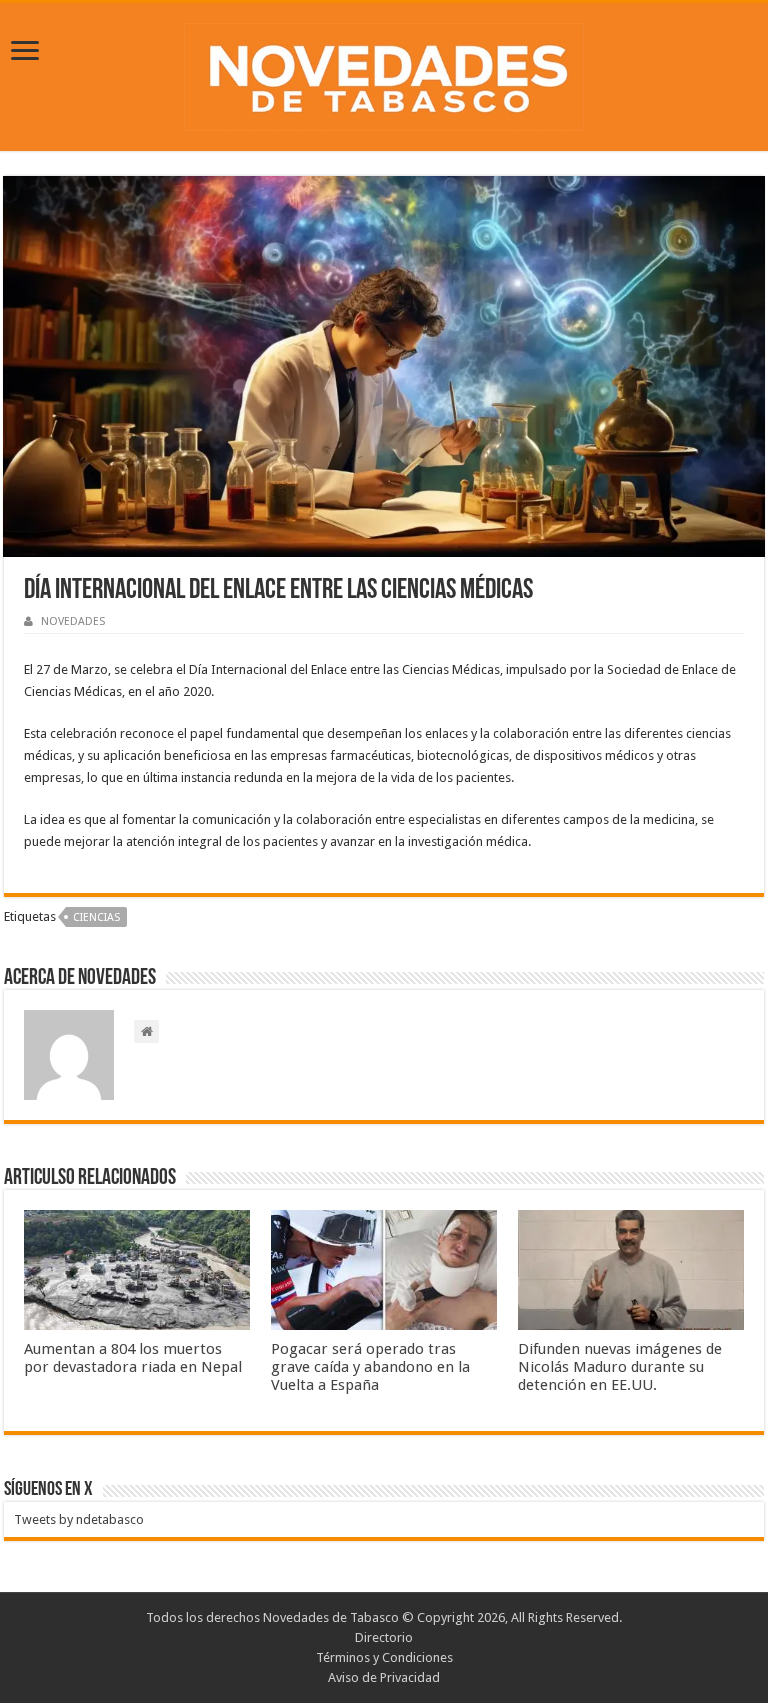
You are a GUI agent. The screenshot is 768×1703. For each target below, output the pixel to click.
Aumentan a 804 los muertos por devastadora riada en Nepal (133, 1358)
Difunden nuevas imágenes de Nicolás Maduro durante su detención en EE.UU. (620, 1367)
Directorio (384, 1637)
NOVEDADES (73, 621)
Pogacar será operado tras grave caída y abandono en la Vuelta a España (370, 1367)
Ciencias (96, 917)
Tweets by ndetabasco (79, 1519)
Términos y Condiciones (384, 1657)
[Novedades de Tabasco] (384, 73)
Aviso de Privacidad (384, 1677)
